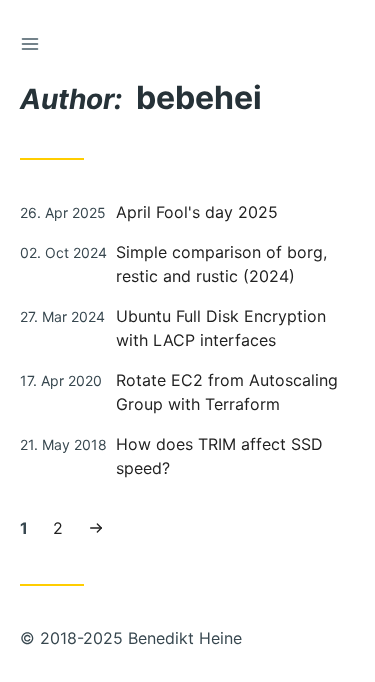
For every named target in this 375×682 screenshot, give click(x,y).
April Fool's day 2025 (197, 212)
